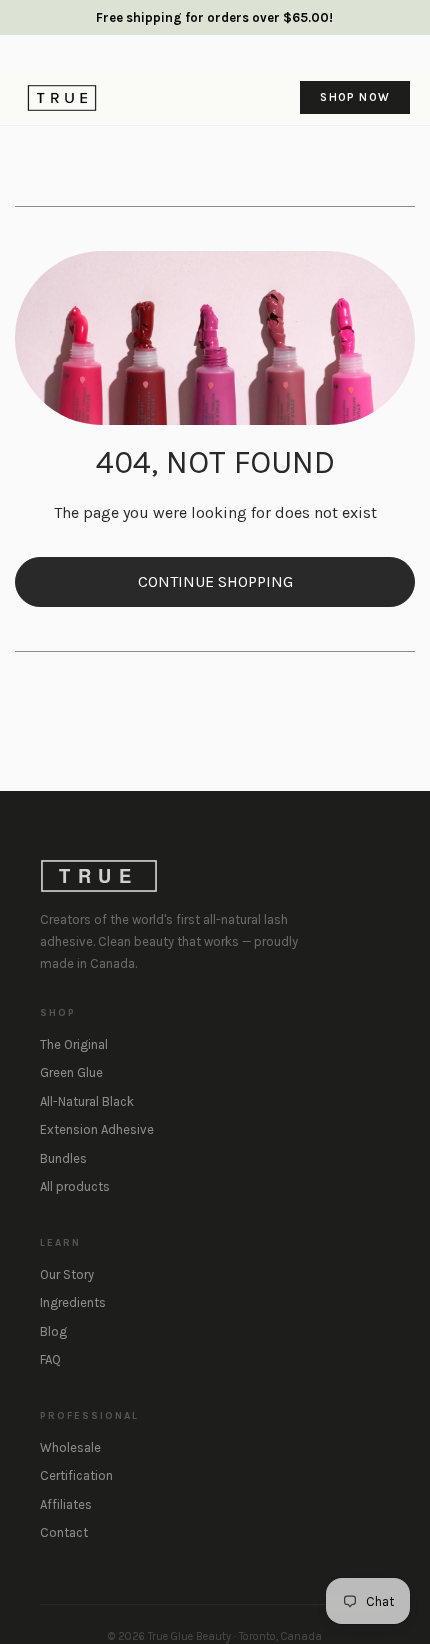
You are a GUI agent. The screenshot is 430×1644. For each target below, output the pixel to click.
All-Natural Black (87, 1101)
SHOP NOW (355, 97)
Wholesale (70, 1447)
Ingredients (73, 1302)
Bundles (63, 1158)
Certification (76, 1475)
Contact (64, 1532)
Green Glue (71, 1072)
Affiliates (66, 1504)
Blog (53, 1331)
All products (75, 1186)
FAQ (50, 1359)
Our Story (67, 1274)
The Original (74, 1044)
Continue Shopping (215, 581)
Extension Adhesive (97, 1129)
